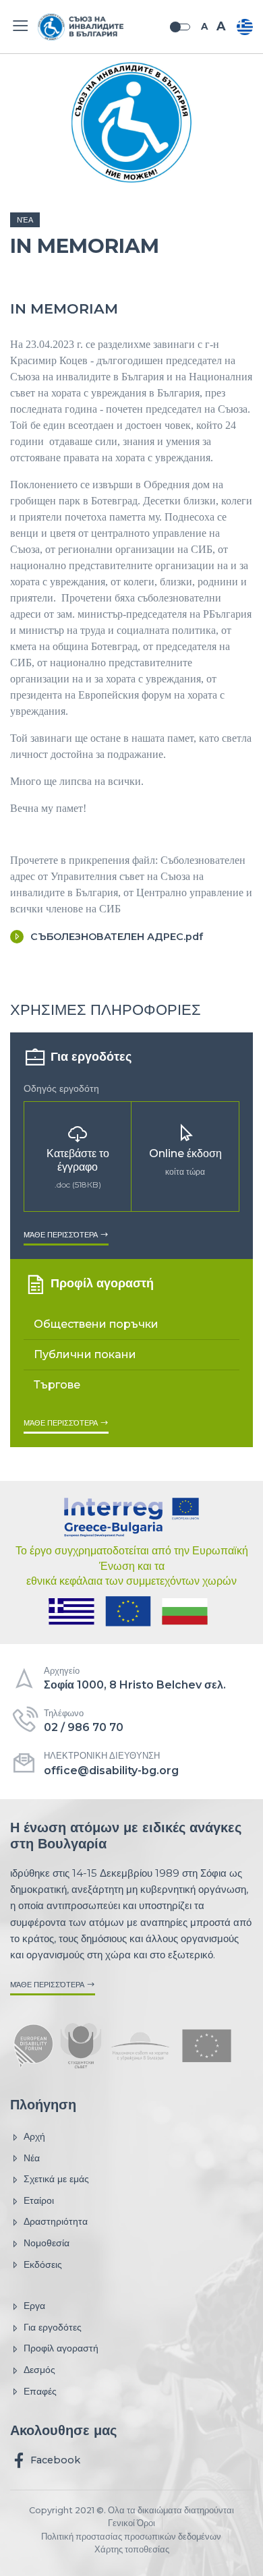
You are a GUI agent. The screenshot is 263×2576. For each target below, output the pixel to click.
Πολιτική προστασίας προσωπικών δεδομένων (131, 2537)
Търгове (57, 1385)
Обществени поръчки (96, 1324)
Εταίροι (39, 2200)
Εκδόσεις (43, 2264)
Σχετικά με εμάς (56, 2179)
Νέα (25, 220)
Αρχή (34, 2136)
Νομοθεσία (47, 2243)
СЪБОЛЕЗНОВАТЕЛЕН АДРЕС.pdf (117, 937)
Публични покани (85, 1354)
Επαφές (40, 2391)
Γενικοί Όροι (131, 2523)
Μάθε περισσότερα (62, 1235)
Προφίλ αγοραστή (61, 2348)
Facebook (54, 2460)
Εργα (34, 2306)
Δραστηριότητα (56, 2221)
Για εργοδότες (53, 2327)
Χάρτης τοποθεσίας (132, 2549)
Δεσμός (39, 2370)
